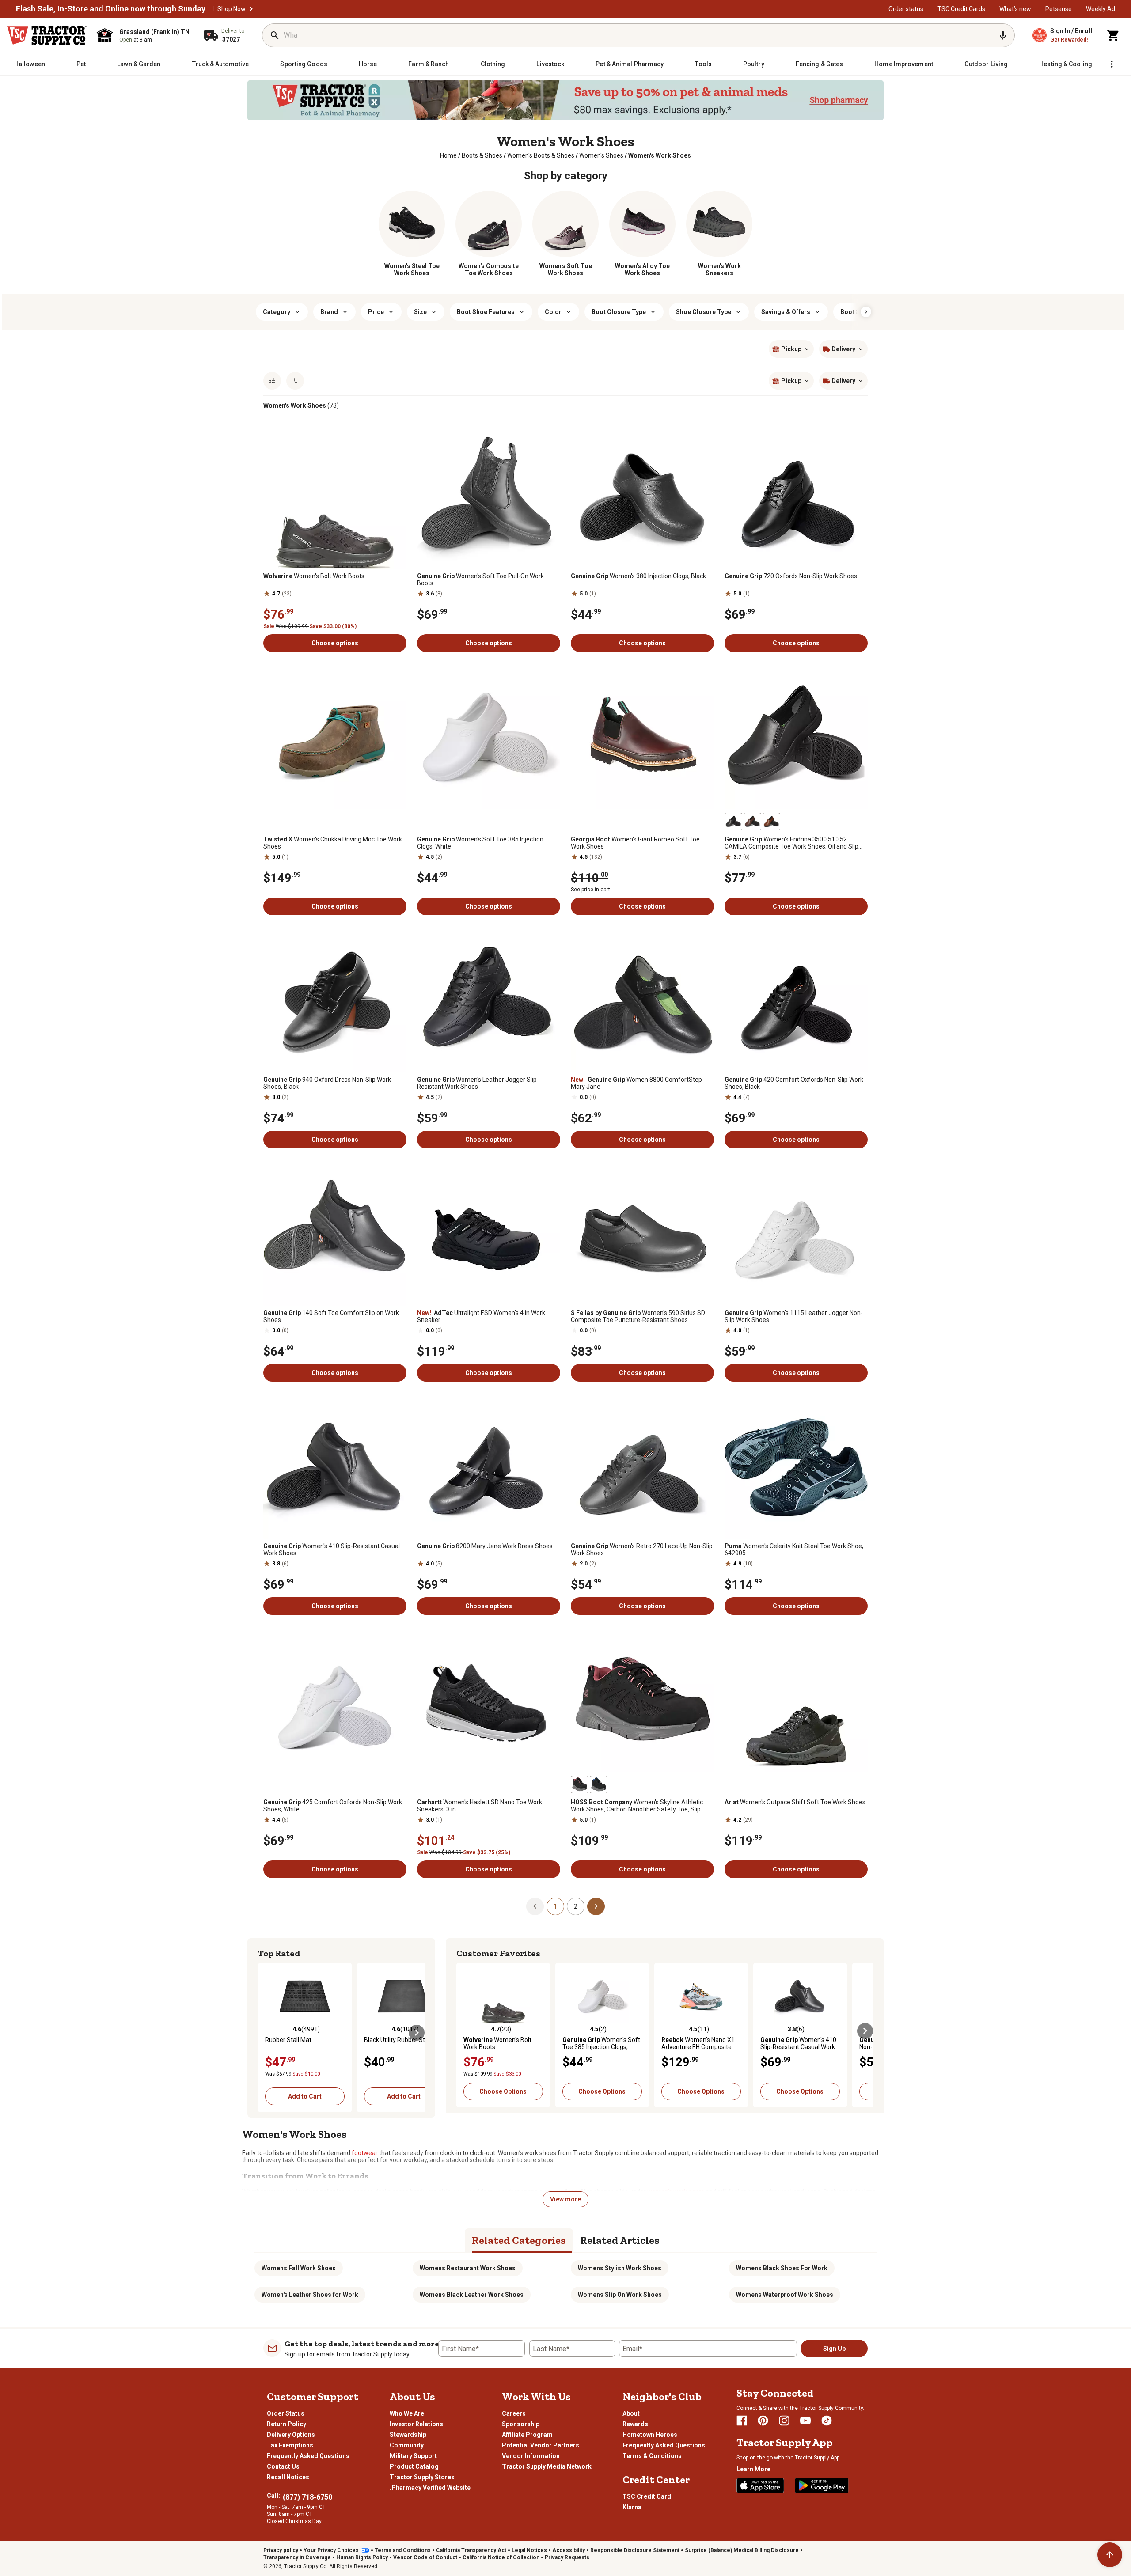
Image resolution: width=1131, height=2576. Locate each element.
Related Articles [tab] (620, 2240)
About (631, 2413)
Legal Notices (529, 2550)
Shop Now (232, 9)
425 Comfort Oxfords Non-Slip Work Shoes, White (333, 1806)
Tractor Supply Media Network (547, 2466)
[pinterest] (763, 2421)
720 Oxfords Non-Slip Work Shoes (791, 576)
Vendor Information (531, 2456)
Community (407, 2445)
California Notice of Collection (501, 2557)
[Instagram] (784, 2421)
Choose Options (503, 2091)
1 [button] (555, 1906)
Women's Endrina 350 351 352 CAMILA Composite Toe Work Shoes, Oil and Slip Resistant (791, 843)
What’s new (1015, 9)
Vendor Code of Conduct (425, 2557)
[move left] (266, 2033)
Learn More (753, 2469)
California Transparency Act (471, 2550)
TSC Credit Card (647, 2496)
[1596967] (771, 822)
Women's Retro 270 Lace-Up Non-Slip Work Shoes (642, 1549)
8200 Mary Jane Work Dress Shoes (485, 1546)
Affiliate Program (527, 2435)
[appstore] (760, 2485)
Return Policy (287, 2424)
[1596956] (733, 822)
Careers (514, 2413)
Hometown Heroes (650, 2435)
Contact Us (283, 2466)
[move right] (417, 2033)
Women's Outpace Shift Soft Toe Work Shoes (795, 1802)
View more (565, 2199)
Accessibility (569, 2550)
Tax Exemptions (290, 2445)
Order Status (286, 2413)
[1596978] (752, 822)
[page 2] (596, 1906)
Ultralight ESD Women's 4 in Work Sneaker (481, 1316)
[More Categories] (1112, 64)
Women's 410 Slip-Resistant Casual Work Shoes (332, 1549)
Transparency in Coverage (297, 2557)
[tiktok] (827, 2421)
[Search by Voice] (1003, 35)
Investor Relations (416, 2424)
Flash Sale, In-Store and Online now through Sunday (111, 9)
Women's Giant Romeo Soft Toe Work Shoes (635, 843)
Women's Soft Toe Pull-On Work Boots (480, 580)
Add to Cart (305, 2096)
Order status (906, 9)
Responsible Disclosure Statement (635, 2550)
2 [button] (576, 1906)
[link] (448, 155)
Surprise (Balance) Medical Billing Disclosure (742, 2550)
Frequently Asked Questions (308, 2456)
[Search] (275, 35)
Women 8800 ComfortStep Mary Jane (636, 1083)
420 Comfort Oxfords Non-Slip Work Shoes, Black (794, 1083)
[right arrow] (866, 312)
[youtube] (805, 2421)
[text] (660, 155)
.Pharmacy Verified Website (430, 2488)
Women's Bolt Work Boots (314, 576)
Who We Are (407, 2413)
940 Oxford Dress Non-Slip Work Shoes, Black (327, 1083)
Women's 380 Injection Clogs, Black (638, 576)
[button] (251, 9)
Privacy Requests (567, 2557)
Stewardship (408, 2435)
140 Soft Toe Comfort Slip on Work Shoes (331, 1316)
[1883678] (599, 1784)
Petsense (1059, 9)
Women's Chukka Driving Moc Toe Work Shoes (333, 843)
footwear (365, 2153)
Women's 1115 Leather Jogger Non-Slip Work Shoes (794, 1316)
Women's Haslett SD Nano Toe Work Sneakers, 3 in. (480, 1806)
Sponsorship (521, 2424)
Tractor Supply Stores (422, 2477)
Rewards (635, 2424)
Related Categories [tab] (519, 2240)
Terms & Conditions (652, 2456)
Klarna (632, 2507)
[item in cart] (1113, 35)
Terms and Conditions (403, 2550)
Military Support (413, 2456)
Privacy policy (281, 2550)
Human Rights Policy (362, 2557)
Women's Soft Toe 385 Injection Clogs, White (480, 843)
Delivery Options (291, 2435)
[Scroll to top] (1110, 2555)
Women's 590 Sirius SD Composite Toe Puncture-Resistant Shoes (638, 1316)
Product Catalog (414, 2466)
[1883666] (580, 1784)
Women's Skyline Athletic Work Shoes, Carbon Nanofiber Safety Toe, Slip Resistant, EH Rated (637, 1806)
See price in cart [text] (590, 890)
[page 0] (535, 1906)
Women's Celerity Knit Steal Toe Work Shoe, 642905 (794, 1549)
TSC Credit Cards (961, 9)
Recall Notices (288, 2477)
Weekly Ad (1101, 9)
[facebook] (742, 2421)
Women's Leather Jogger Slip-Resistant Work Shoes (478, 1083)
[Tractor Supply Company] (47, 35)
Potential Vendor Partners (541, 2445)
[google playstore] (822, 2485)
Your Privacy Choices (331, 2550)
